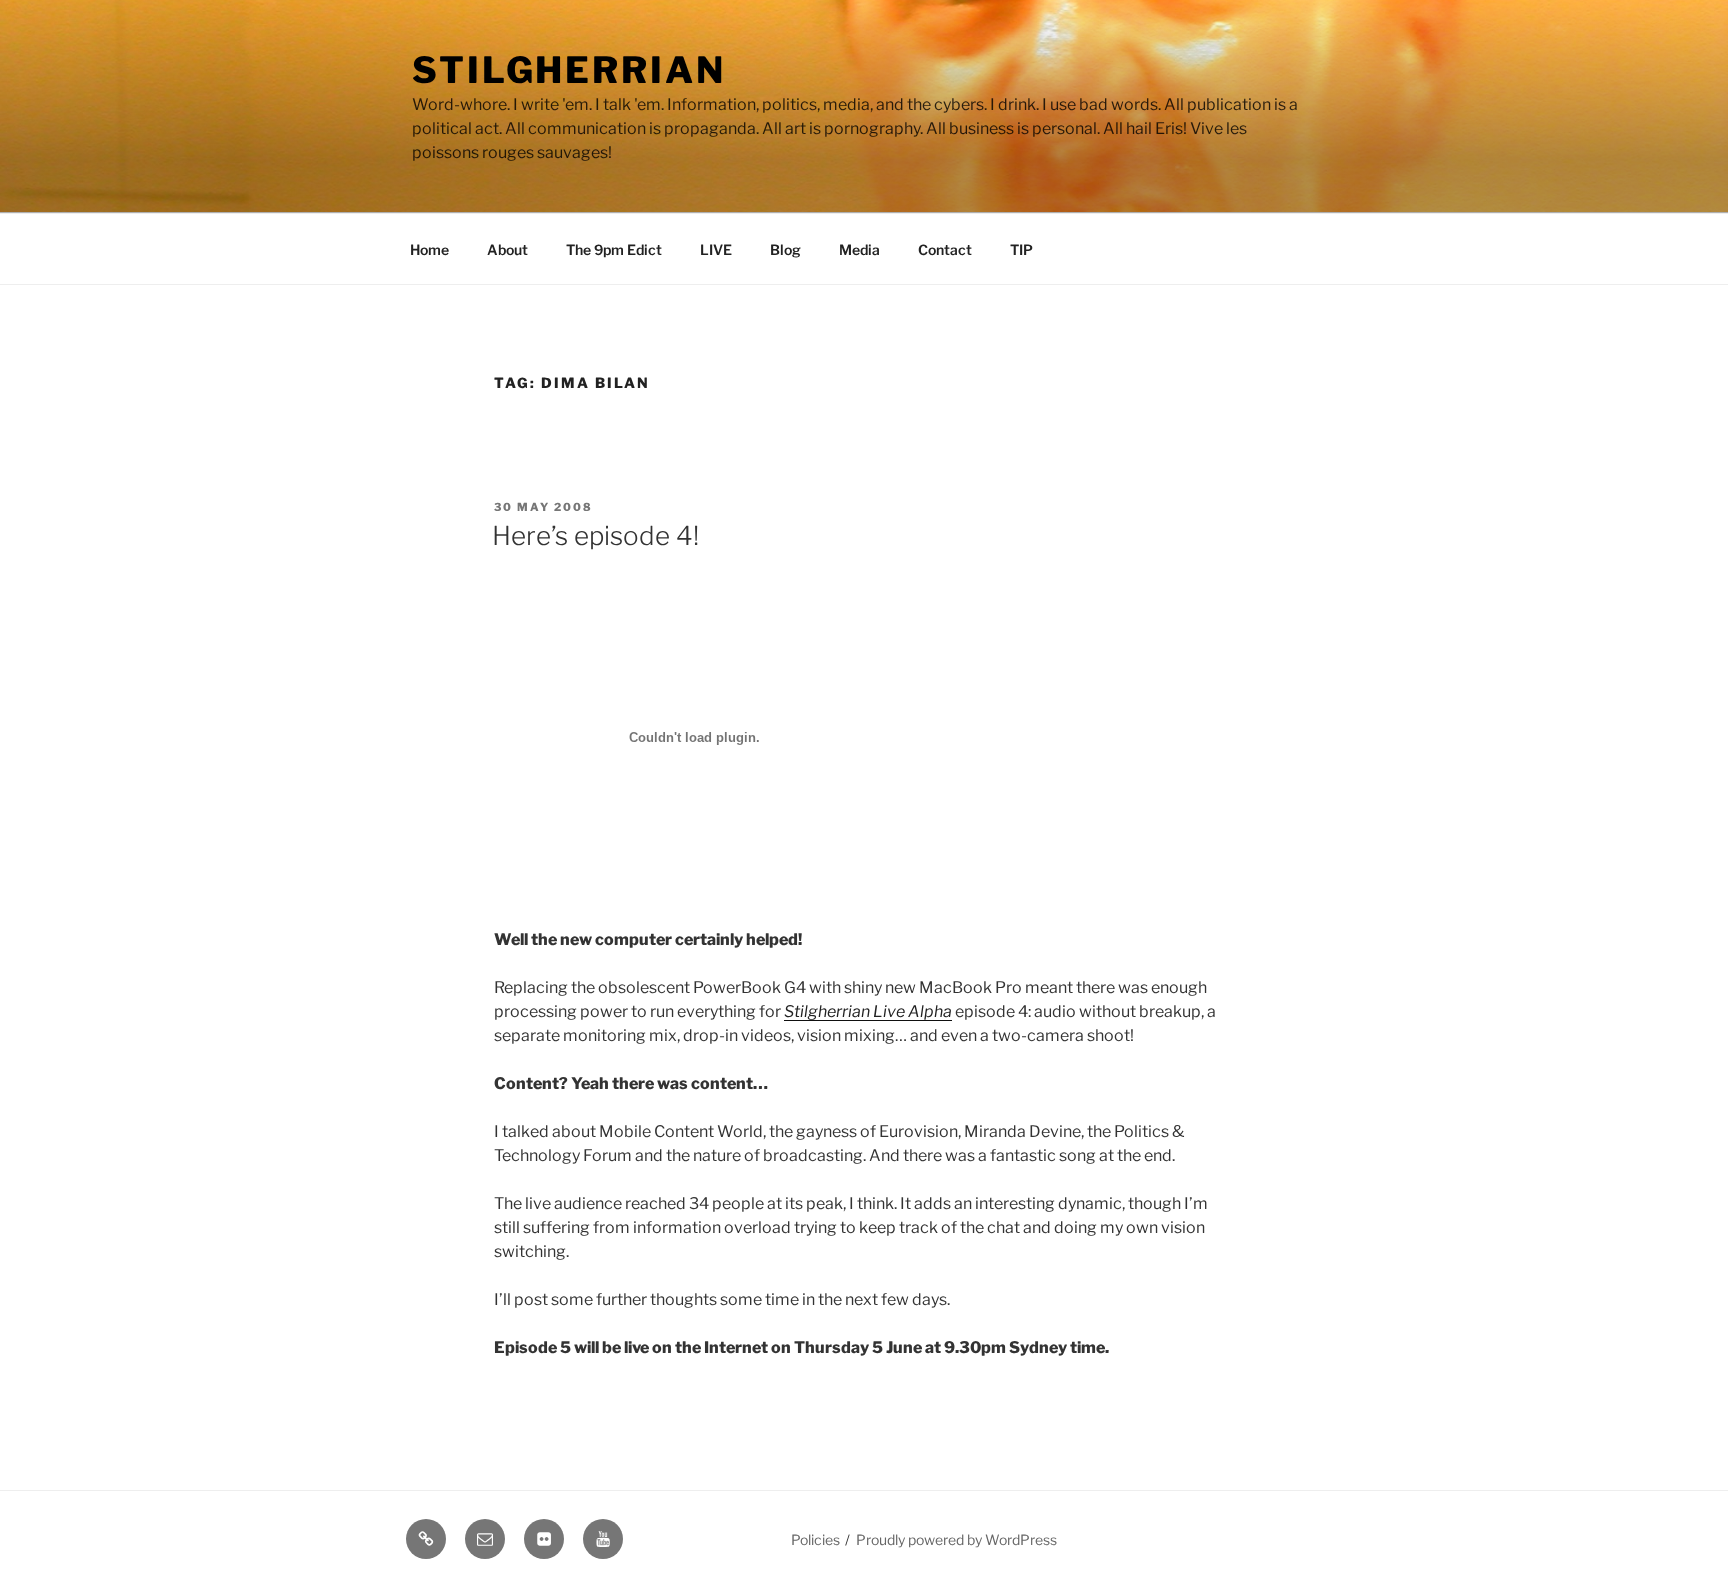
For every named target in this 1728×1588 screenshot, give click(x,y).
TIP (1021, 249)
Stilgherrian (569, 70)
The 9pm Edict (614, 249)
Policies (815, 1539)
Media (859, 249)
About (507, 249)
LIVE (716, 249)
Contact (945, 249)
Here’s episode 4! (595, 535)
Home (429, 249)
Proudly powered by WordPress (956, 1539)
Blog (785, 249)
